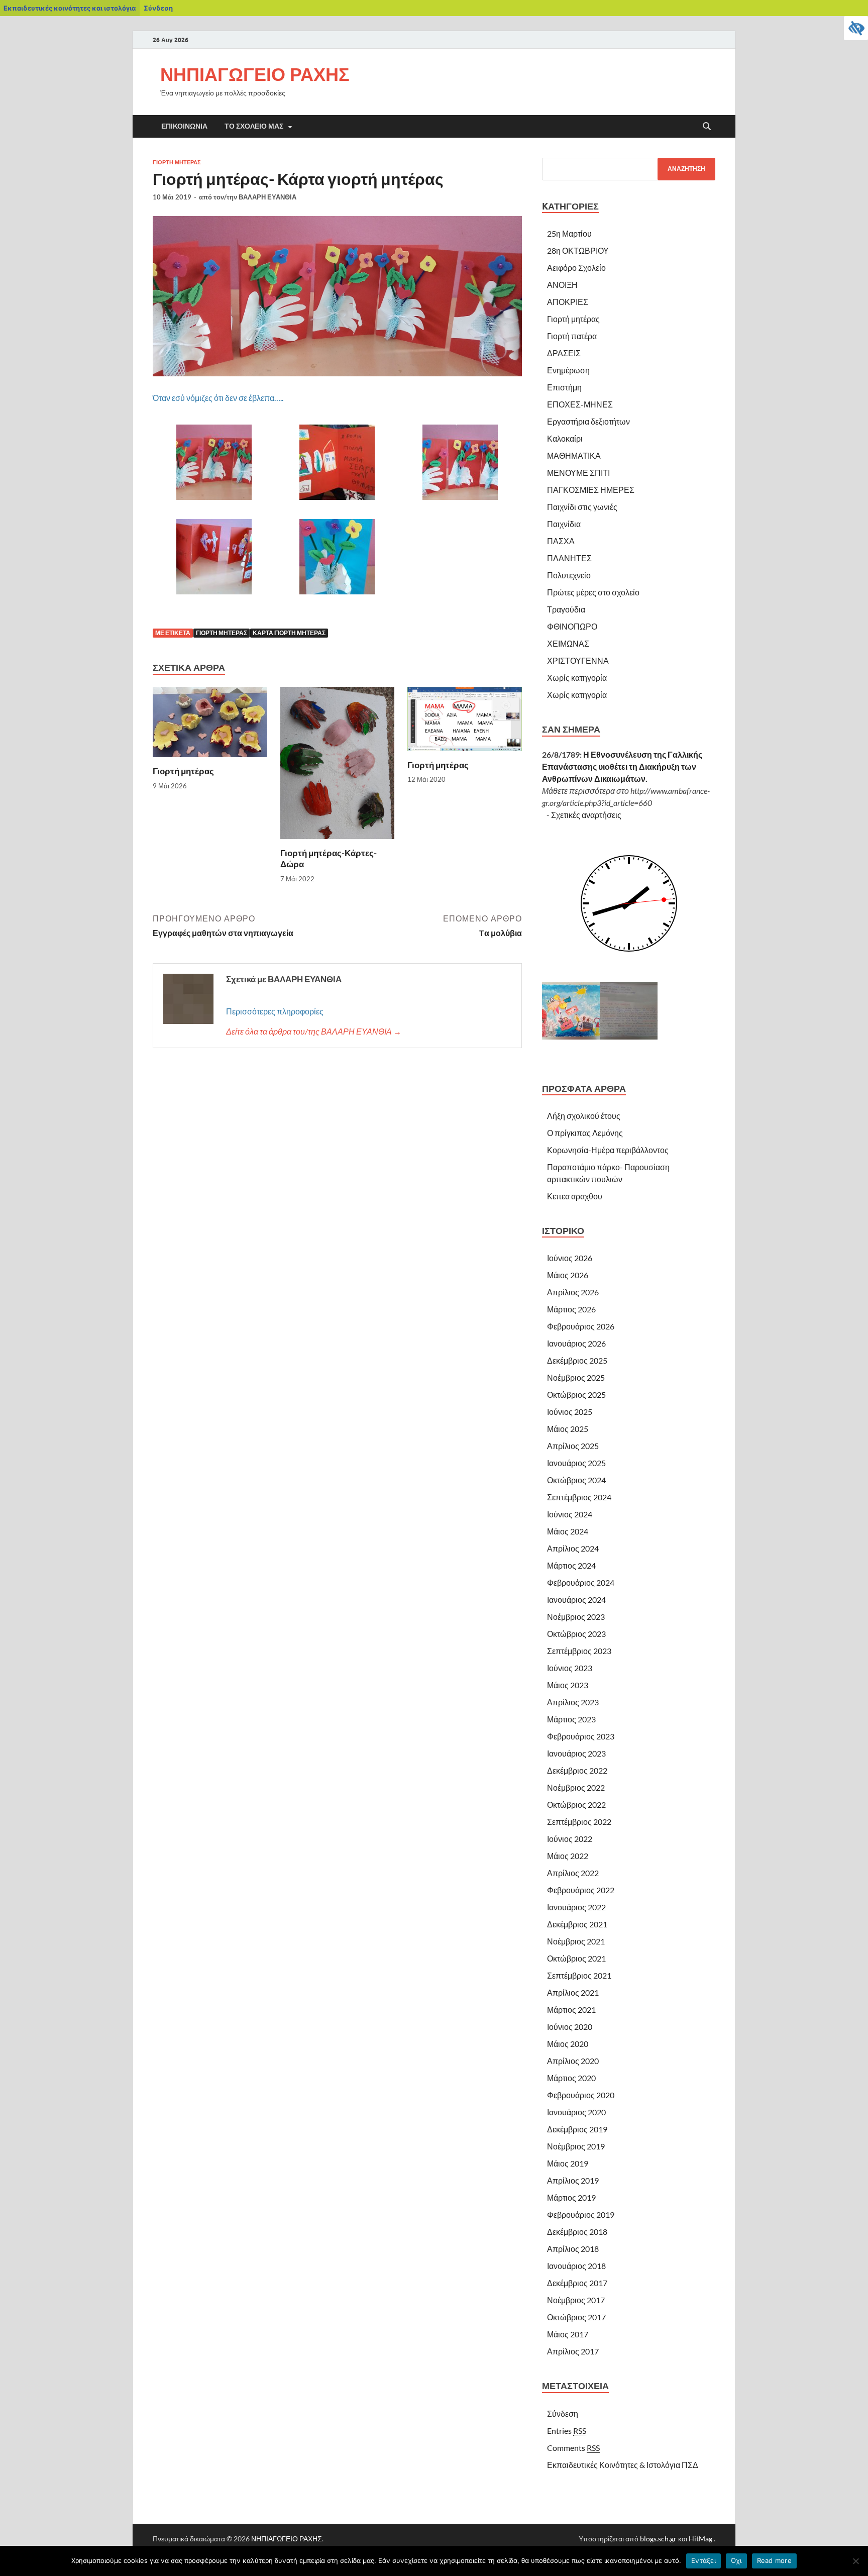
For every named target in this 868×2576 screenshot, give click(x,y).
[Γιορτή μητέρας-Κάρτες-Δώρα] (338, 766)
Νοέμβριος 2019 (576, 2146)
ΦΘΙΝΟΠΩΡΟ (572, 626)
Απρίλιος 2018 (573, 2249)
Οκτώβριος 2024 (576, 1480)
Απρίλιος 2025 (573, 1446)
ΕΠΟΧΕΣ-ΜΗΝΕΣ (580, 404)
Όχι (736, 2560)
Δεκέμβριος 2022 (577, 1770)
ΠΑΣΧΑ (561, 541)
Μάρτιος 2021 (571, 2010)
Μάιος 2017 (568, 2334)
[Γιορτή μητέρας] (210, 725)
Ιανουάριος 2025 (576, 1463)
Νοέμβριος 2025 (576, 1377)
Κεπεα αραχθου (575, 1196)
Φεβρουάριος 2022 (581, 1890)
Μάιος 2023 (568, 1685)
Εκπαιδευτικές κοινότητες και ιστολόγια (70, 8)
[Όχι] (855, 2561)
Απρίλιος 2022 (573, 1873)
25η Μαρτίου (569, 233)
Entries (567, 2431)
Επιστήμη (564, 387)
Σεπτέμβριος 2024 (579, 1497)
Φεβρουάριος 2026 (581, 1326)
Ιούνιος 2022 (570, 1839)
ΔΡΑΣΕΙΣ (564, 353)
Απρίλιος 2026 (573, 1292)
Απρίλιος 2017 (573, 2351)
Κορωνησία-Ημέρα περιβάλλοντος (608, 1150)
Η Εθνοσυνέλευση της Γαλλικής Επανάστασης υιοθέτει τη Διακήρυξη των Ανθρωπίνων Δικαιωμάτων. (622, 766)
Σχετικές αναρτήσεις (586, 815)
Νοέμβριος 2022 (576, 1787)
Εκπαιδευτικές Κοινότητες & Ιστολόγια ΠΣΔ (623, 2465)
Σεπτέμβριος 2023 (579, 1651)
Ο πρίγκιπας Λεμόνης (585, 1133)
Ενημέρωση (568, 370)
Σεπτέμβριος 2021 (579, 1975)
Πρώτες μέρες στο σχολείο (593, 592)
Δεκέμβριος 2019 (577, 2129)
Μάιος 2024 (568, 1531)
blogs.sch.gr (658, 2539)
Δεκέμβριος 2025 (577, 1360)
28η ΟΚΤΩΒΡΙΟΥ (578, 250)
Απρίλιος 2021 (573, 1992)
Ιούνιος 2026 (570, 1258)
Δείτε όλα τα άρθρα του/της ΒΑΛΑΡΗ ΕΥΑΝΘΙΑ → (314, 1031)
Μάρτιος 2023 (571, 1719)
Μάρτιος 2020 (571, 2078)
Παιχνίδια (564, 524)
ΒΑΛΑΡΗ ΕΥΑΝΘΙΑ (267, 197)
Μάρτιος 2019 (571, 2197)
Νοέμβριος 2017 (576, 2300)
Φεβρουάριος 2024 (581, 1582)
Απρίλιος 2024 (573, 1548)
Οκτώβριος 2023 (576, 1634)
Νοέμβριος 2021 (576, 1941)
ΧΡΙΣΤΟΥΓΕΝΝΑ (578, 660)
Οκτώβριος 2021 (576, 1958)
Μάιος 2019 (568, 2163)
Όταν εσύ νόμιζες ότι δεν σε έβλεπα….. (218, 398)
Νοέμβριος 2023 (576, 1617)
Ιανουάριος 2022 (576, 1907)
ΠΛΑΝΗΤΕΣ (569, 558)
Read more (774, 2560)
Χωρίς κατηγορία (577, 678)
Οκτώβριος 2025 (576, 1395)
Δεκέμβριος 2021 (577, 1924)
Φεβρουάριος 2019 (581, 2214)
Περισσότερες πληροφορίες (275, 1011)
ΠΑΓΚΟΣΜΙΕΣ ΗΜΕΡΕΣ (591, 490)
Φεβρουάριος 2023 (581, 1736)
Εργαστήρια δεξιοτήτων (588, 421)
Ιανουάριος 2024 (576, 1600)
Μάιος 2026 (568, 1275)
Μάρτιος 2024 (571, 1565)
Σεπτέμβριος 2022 (579, 1822)
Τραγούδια (566, 609)
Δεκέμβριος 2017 (577, 2283)
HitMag (700, 2539)
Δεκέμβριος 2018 (577, 2232)
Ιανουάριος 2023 (576, 1753)
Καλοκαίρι (565, 438)
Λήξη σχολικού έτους (584, 1116)
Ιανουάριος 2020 (576, 2112)
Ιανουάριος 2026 (576, 1343)
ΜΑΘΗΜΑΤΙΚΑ (574, 455)
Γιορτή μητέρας (177, 162)
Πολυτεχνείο (569, 575)
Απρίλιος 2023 (573, 1702)
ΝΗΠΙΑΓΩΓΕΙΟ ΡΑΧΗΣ (255, 74)
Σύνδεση (158, 8)
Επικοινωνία (184, 126)
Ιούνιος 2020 (570, 2027)
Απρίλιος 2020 (573, 2061)
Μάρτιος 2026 (571, 1309)
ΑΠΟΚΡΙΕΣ (568, 302)
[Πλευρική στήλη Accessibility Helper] (856, 28)
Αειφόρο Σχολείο (576, 268)
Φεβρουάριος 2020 (581, 2095)
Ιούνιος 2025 (570, 1412)
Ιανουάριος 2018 (576, 2266)
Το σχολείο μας (254, 126)
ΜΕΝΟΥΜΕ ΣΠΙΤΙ (578, 473)
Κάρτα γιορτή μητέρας (289, 633)
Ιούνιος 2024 (570, 1514)
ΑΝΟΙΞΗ (562, 285)
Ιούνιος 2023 (570, 1668)
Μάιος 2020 (568, 2044)
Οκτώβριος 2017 (576, 2317)
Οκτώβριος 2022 (576, 1805)
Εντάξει (703, 2560)
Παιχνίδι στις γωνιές (582, 507)
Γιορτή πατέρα (572, 336)
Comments (573, 2448)
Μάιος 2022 (568, 1856)
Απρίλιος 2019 (573, 2180)
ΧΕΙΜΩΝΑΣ (568, 643)
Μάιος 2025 (568, 1429)
